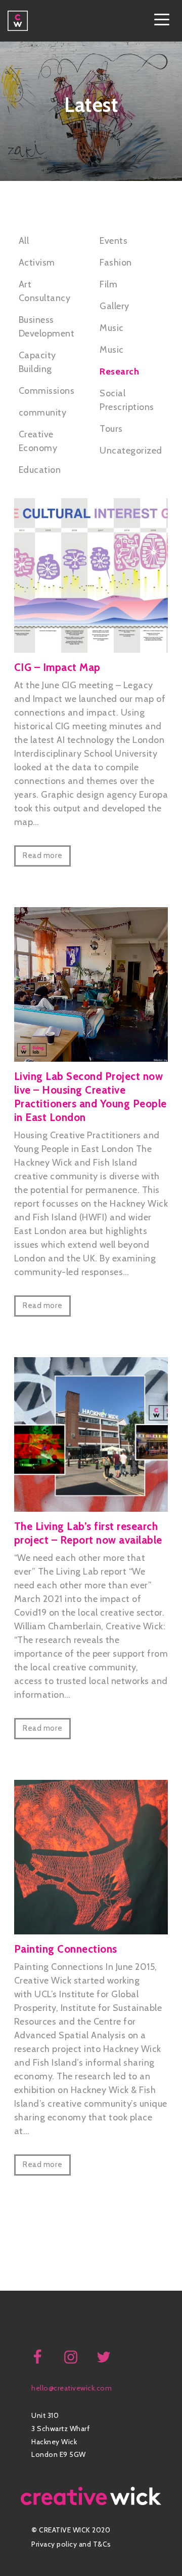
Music (112, 328)
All (24, 241)
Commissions (47, 391)
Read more (42, 855)
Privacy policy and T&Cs (71, 2544)
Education (40, 470)
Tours (111, 429)
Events (113, 241)
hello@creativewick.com (72, 2388)
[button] (162, 21)
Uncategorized (131, 451)
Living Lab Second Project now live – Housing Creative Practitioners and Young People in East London (90, 1097)
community (43, 413)
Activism (37, 263)
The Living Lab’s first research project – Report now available (88, 1533)
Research (119, 371)
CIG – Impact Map (57, 667)
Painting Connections (66, 1949)
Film (108, 284)
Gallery (115, 306)
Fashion (116, 263)
